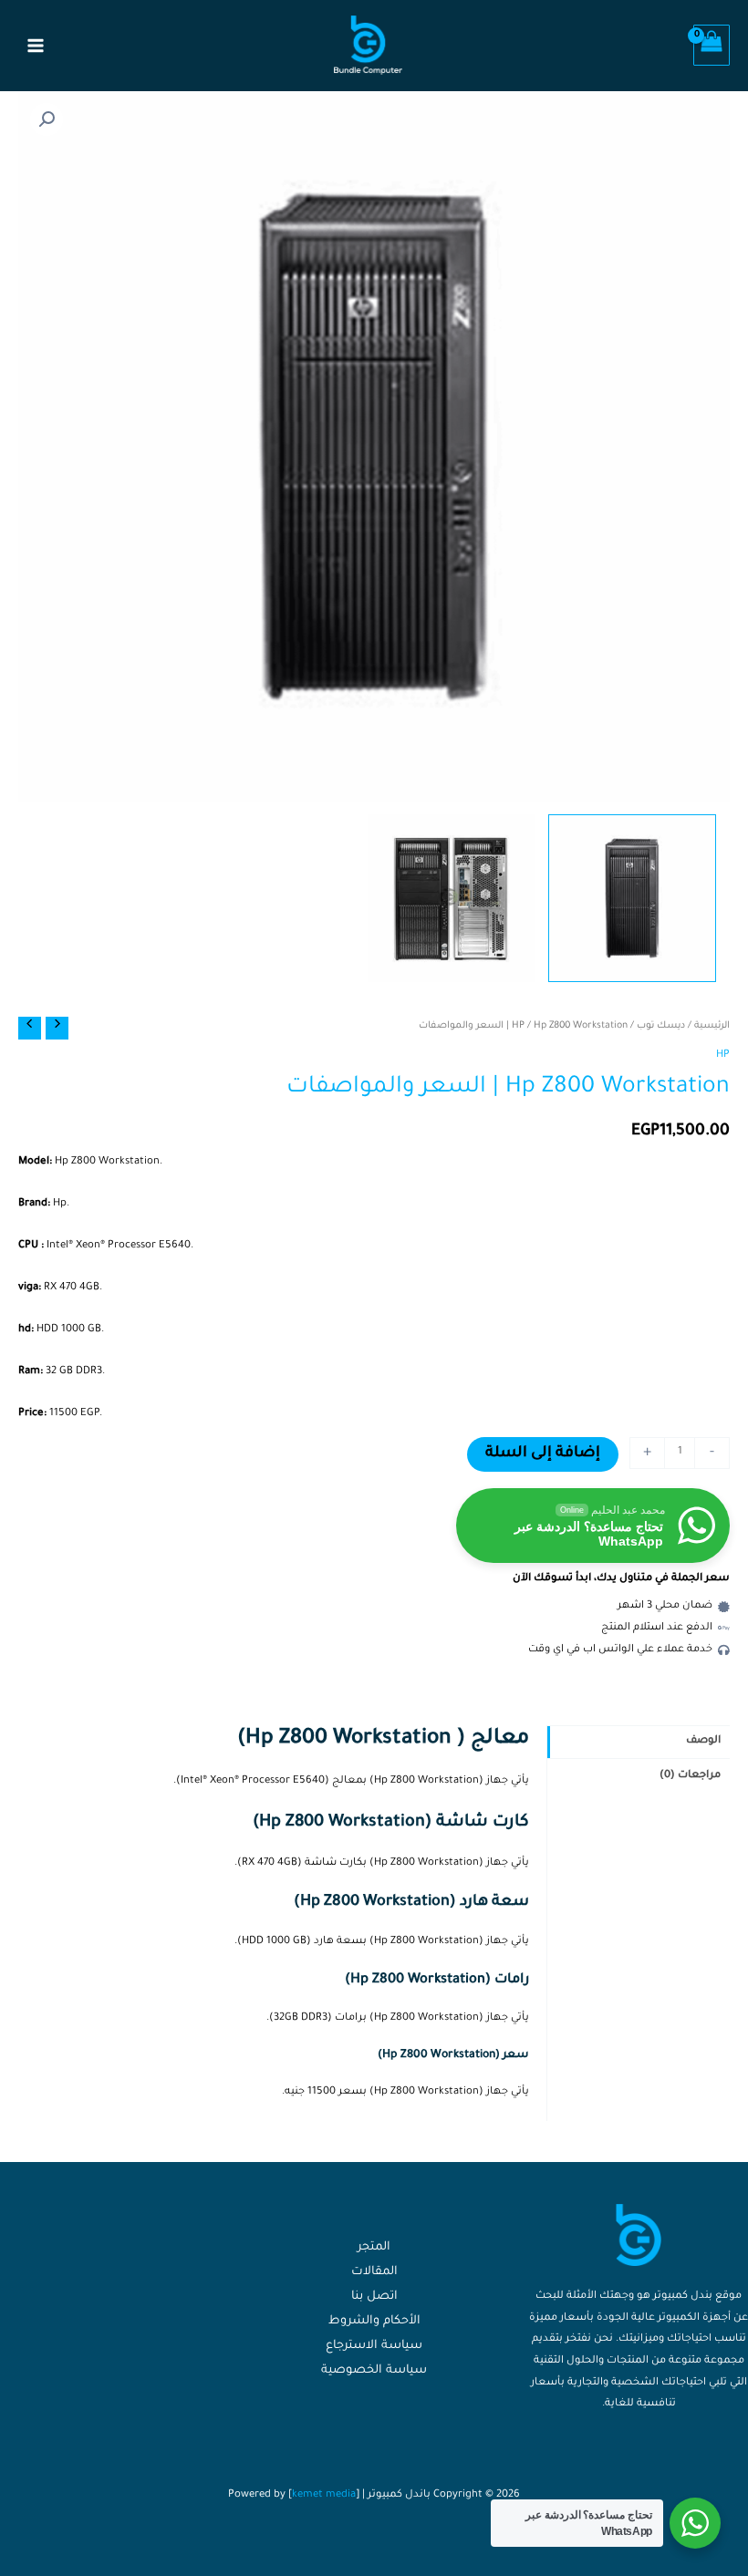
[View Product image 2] (452, 898)
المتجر (374, 2248)
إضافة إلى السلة (543, 1454)
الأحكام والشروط (374, 2322)
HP (518, 1026)
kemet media (324, 2495)
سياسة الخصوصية (374, 2371)
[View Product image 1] (632, 898)
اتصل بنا (374, 2297)
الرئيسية (712, 1026)
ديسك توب (661, 1026)
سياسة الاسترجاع (374, 2346)
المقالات (374, 2272)
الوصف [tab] (703, 1741)
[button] (47, 119)
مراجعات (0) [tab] (690, 1776)
